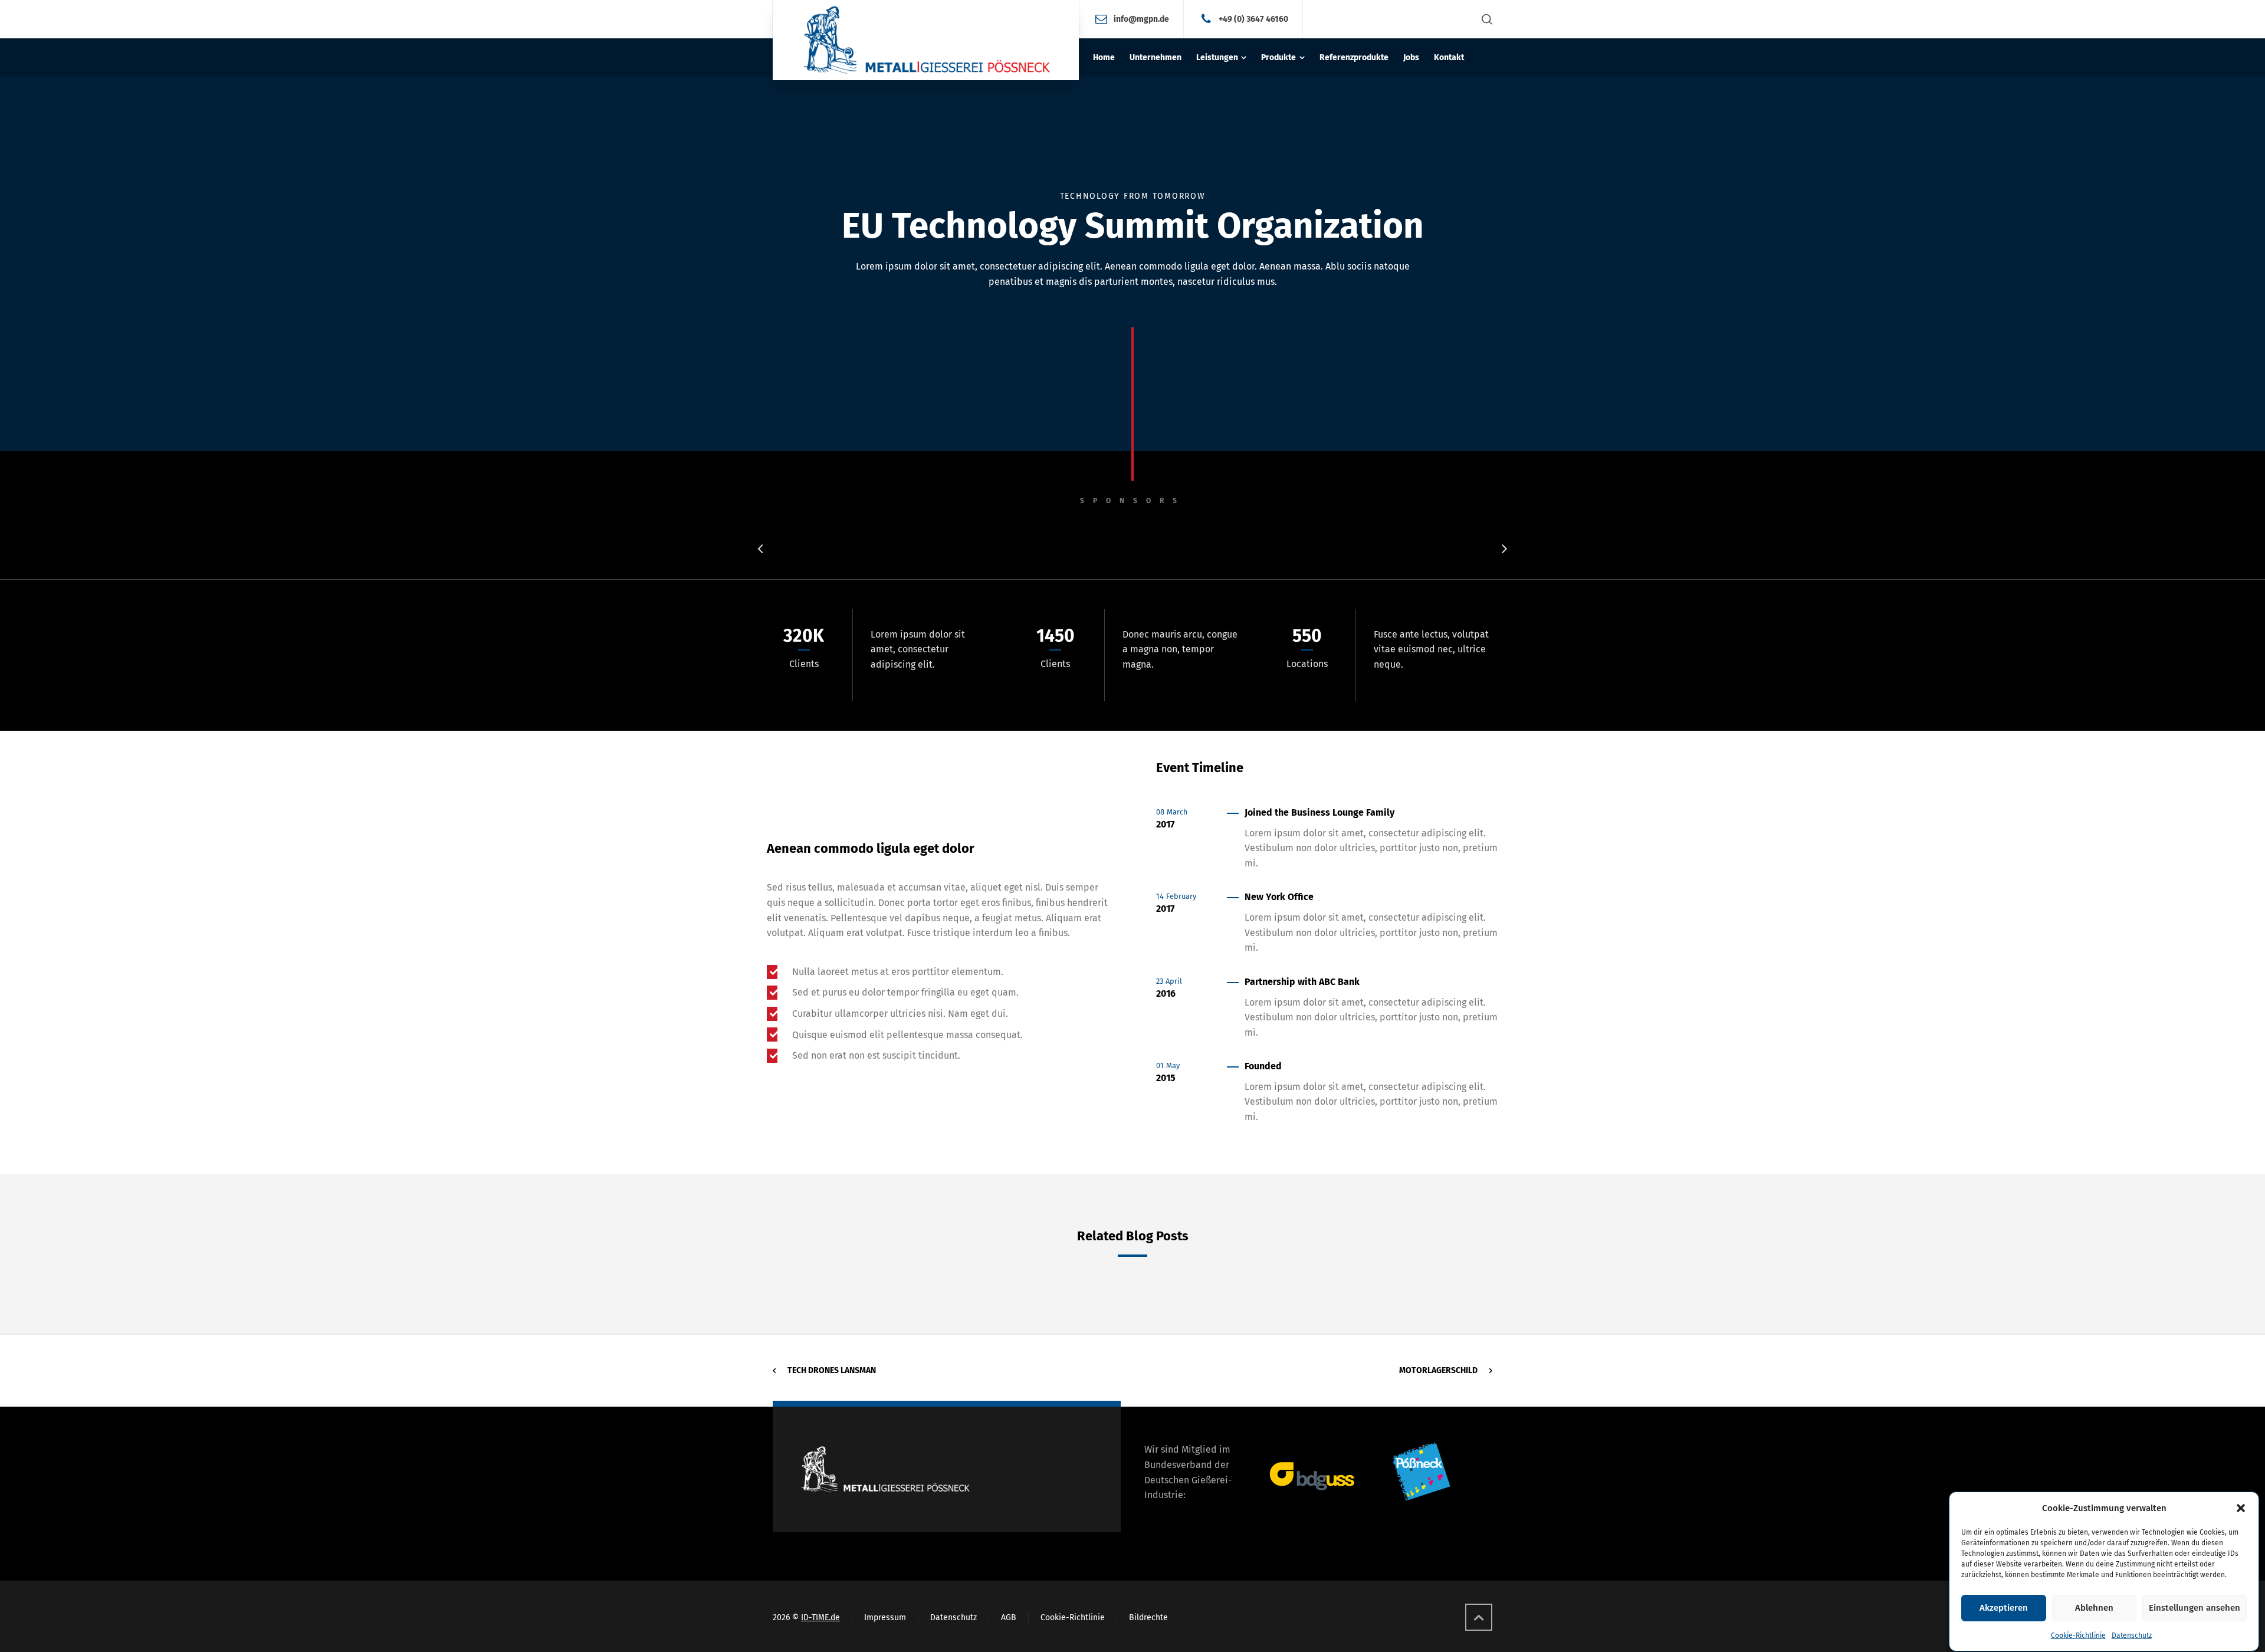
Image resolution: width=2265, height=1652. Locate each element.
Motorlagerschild (1438, 1370)
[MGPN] (926, 40)
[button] (2241, 1508)
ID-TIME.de (820, 1617)
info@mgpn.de (1141, 19)
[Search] (1485, 19)
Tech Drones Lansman (832, 1370)
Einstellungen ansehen (2195, 1608)
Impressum (885, 1617)
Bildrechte (1148, 1617)
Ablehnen (2094, 1608)
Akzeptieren (2004, 1608)
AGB (1009, 1617)
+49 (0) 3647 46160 (1253, 19)
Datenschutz (2132, 1635)
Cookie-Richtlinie (2078, 1635)
